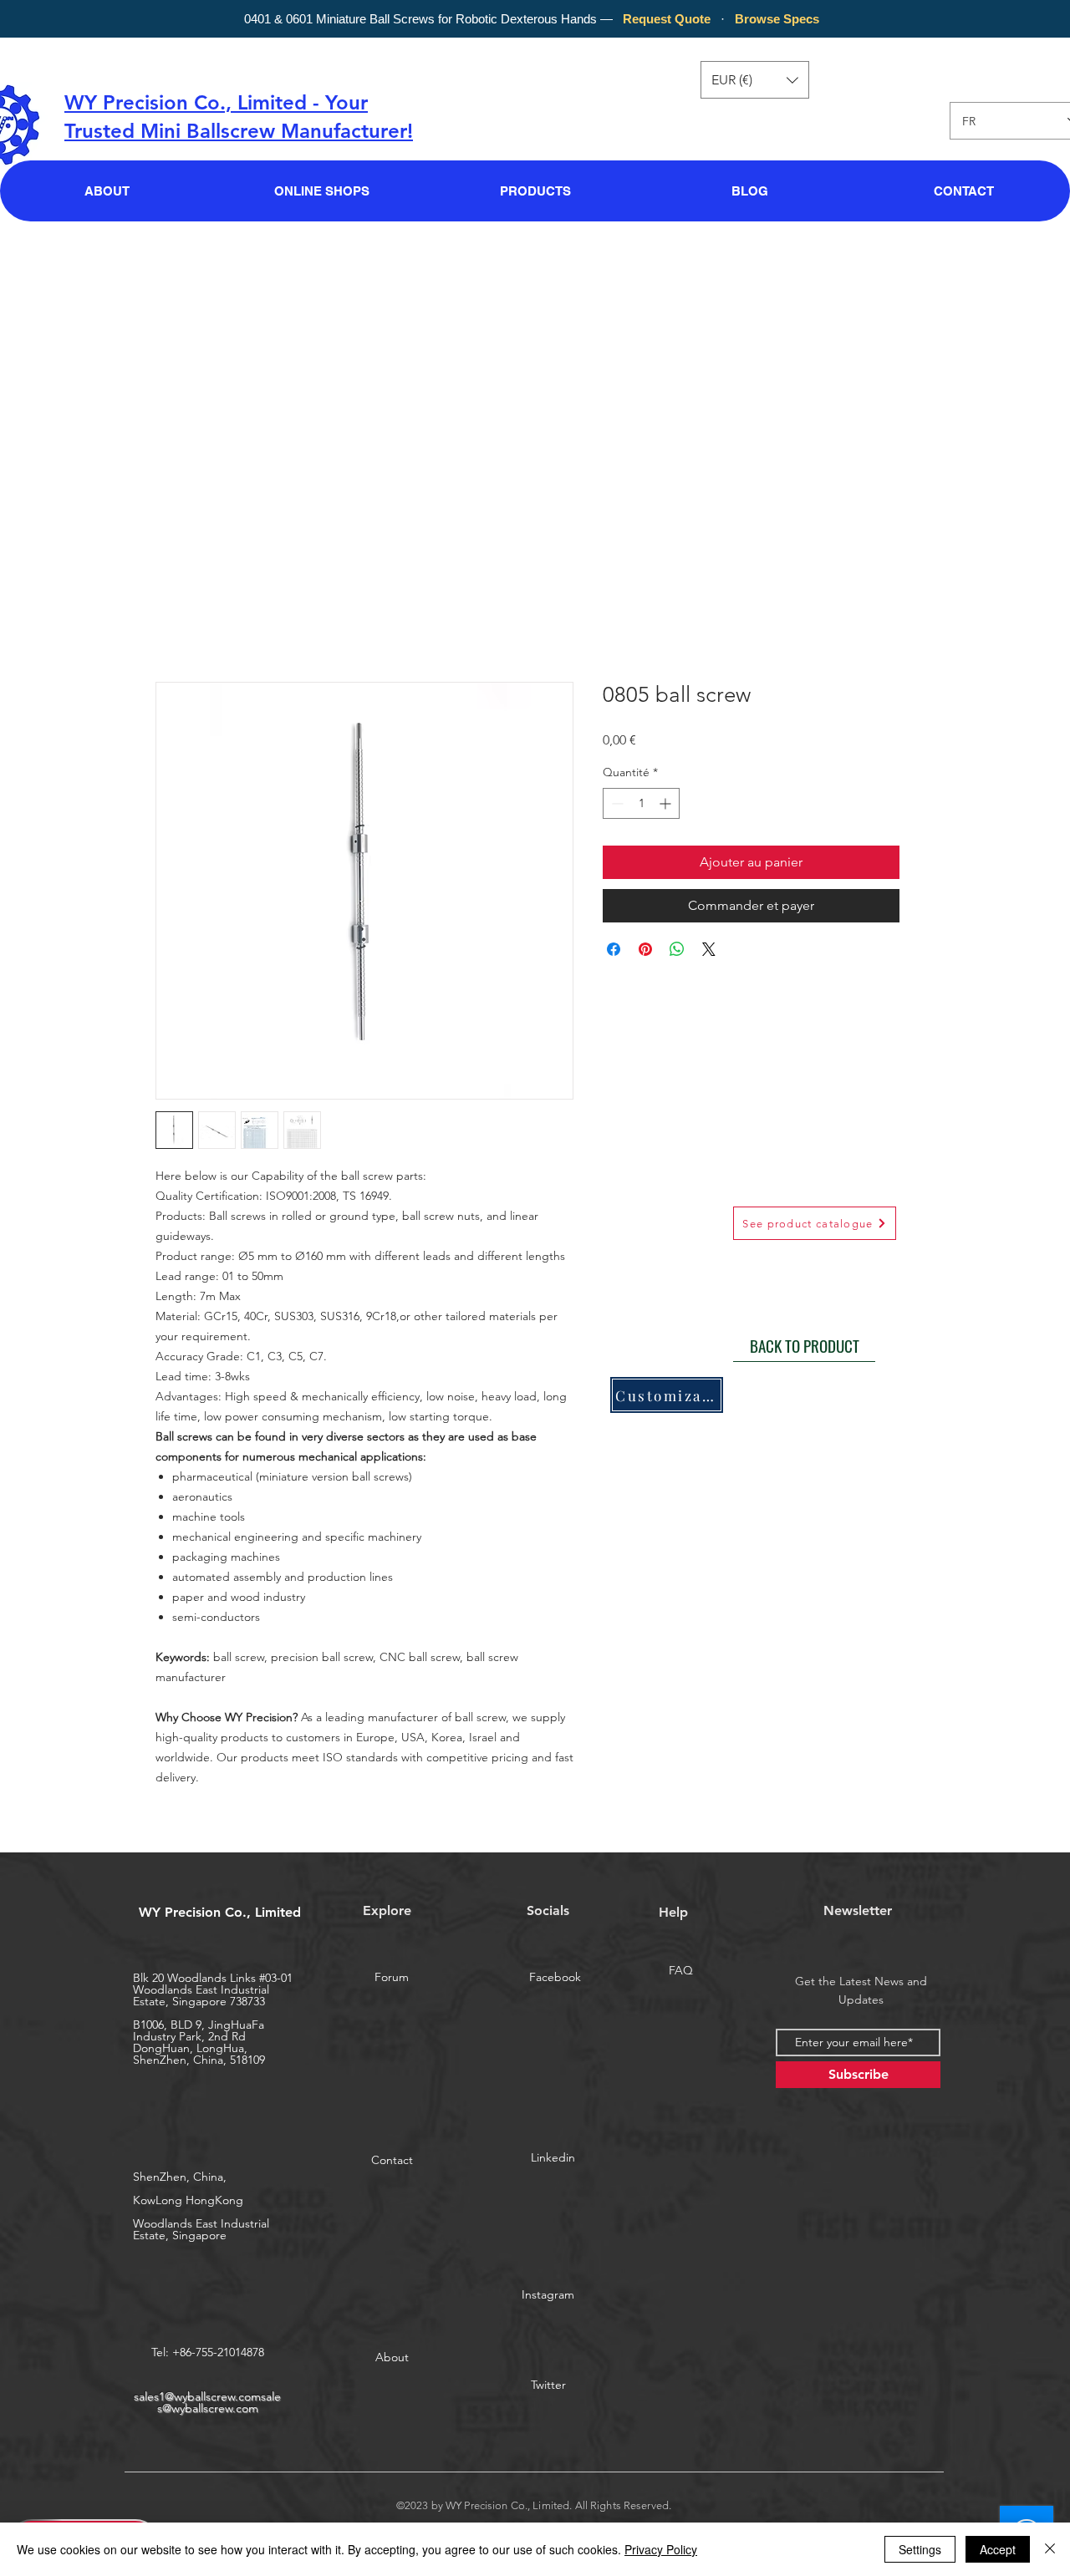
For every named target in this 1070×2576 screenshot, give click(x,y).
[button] (755, 80)
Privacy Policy (661, 2549)
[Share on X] (709, 949)
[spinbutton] (641, 803)
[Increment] (667, 803)
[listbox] (755, 80)
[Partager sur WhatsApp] (677, 949)
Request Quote (667, 19)
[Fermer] (1050, 2549)
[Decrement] (616, 803)
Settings (920, 2549)
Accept (998, 2549)
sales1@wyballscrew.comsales (207, 2402)
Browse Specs (777, 19)
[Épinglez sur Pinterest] (645, 949)
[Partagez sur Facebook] (614, 949)
